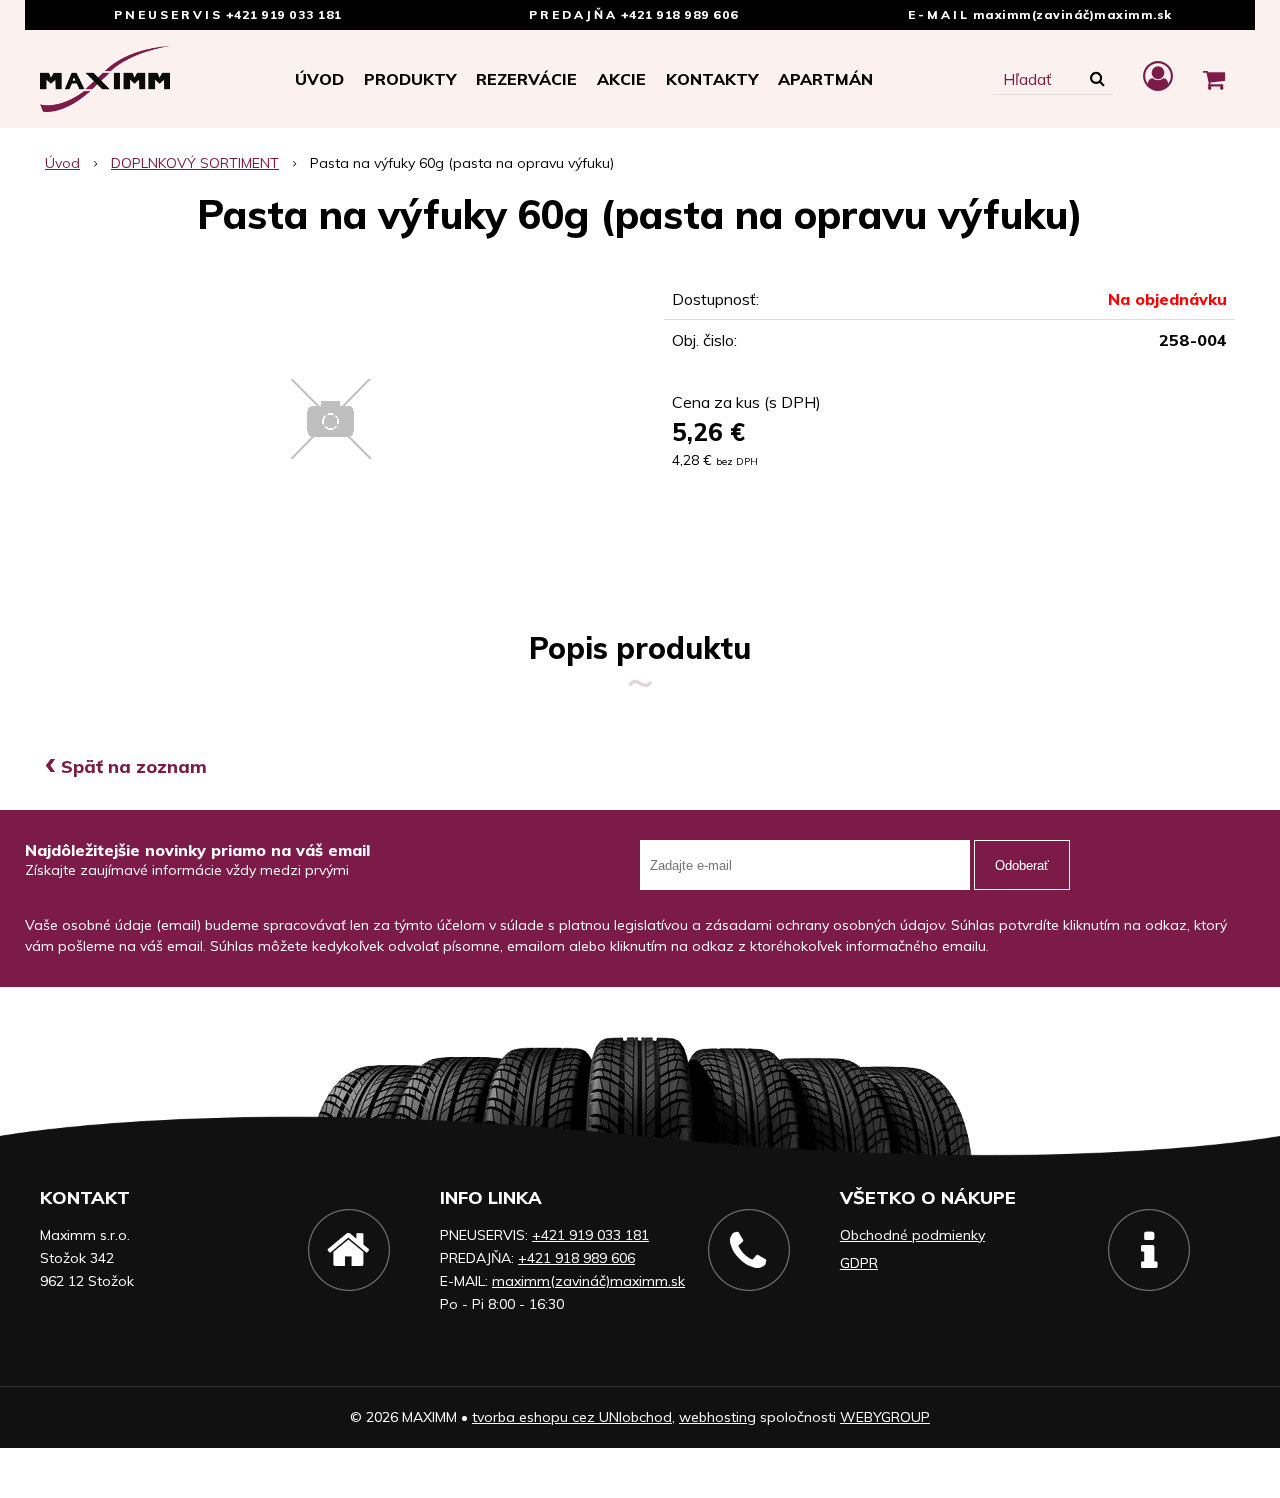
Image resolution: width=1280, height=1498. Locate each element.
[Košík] (1214, 79)
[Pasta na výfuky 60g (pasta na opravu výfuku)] (330, 419)
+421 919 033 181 (284, 14)
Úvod (319, 79)
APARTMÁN (825, 79)
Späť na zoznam (126, 766)
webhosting (717, 1417)
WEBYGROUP (885, 1417)
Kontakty (712, 79)
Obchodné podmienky (912, 1235)
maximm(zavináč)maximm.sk (1072, 14)
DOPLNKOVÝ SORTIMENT (195, 163)
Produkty (410, 79)
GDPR (859, 1263)
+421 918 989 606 (680, 14)
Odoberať (1022, 865)
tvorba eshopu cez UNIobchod (572, 1417)
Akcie (621, 79)
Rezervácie (526, 79)
